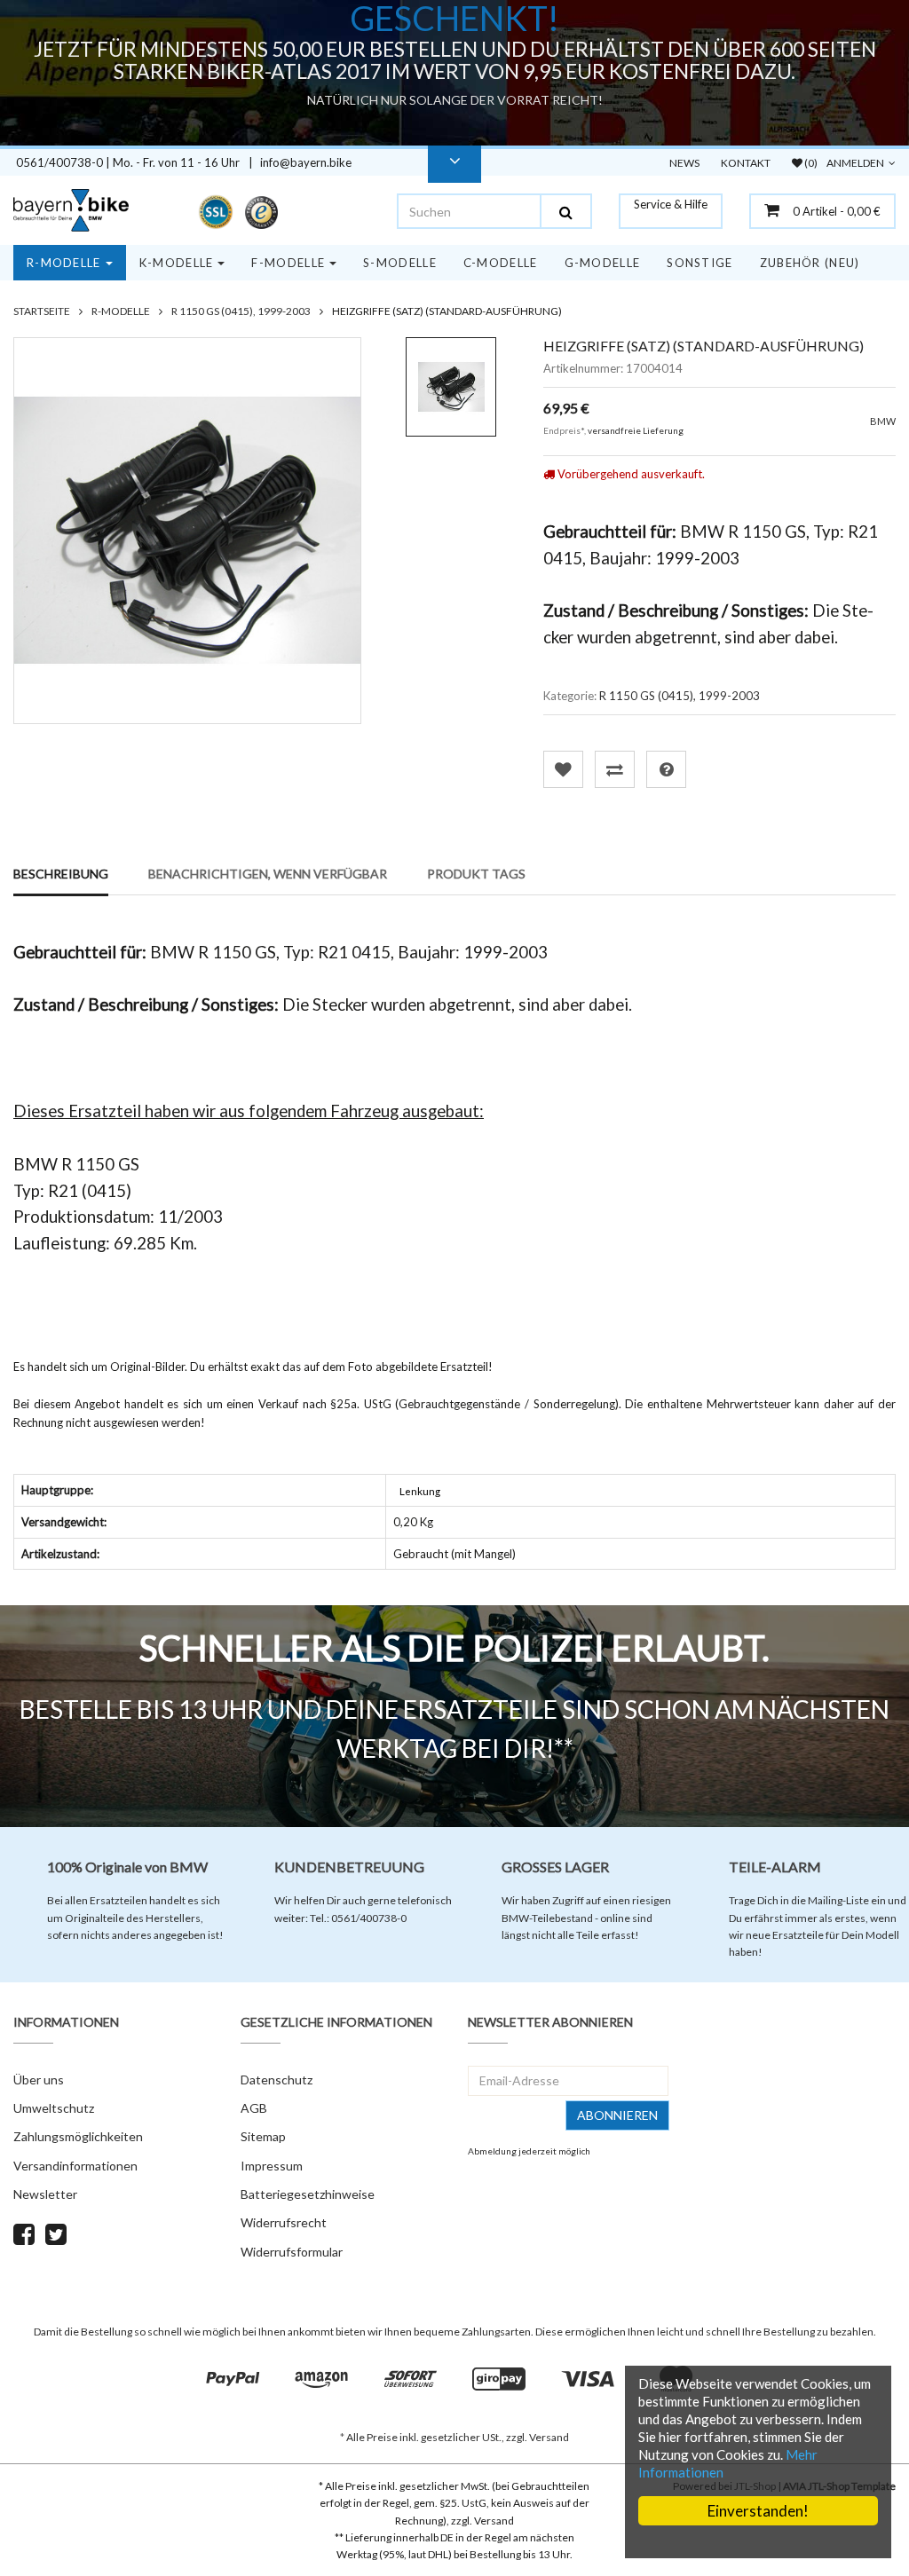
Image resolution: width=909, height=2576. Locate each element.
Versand (549, 2437)
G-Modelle (603, 263)
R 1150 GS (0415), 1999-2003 (680, 696)
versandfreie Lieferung (636, 430)
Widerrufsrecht (284, 2222)
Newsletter (45, 2194)
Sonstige (700, 263)
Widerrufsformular (292, 2252)
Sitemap (263, 2136)
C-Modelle (501, 263)
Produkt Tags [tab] (476, 874)
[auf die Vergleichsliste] (615, 769)
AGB (254, 2108)
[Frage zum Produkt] (666, 769)
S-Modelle (400, 263)
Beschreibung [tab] (61, 874)
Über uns (39, 2080)
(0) (810, 163)
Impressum (272, 2166)
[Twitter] (56, 2238)
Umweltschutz (54, 2108)
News (684, 163)
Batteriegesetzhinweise (308, 2194)
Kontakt (746, 163)
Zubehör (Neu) (810, 263)
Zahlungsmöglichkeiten (78, 2136)
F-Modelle (288, 263)
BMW (883, 421)
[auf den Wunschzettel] (563, 769)
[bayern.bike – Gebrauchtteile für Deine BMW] (76, 210)
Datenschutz (277, 2080)
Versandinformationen (75, 2166)
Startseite (42, 311)
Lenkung (420, 1491)
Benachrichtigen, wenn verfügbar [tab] (268, 874)
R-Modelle (64, 263)
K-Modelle (177, 263)
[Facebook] (24, 2238)
